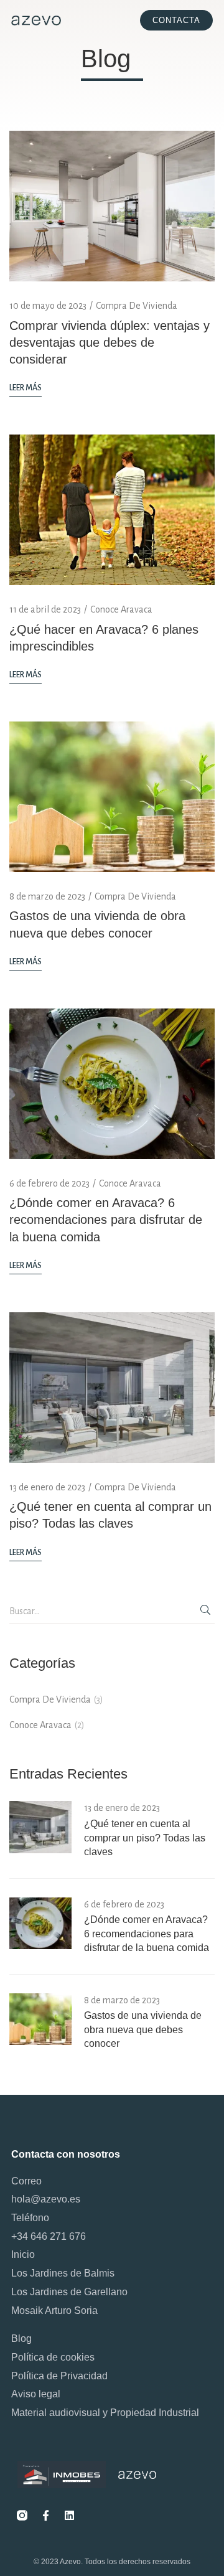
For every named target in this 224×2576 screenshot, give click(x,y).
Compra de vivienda (137, 306)
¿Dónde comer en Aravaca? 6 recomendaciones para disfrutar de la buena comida (106, 1220)
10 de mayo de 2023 (48, 306)
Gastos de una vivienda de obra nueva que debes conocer (143, 2029)
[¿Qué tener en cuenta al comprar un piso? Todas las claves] (112, 1386)
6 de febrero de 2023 (49, 1183)
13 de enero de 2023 (47, 1487)
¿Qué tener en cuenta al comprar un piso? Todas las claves (145, 1838)
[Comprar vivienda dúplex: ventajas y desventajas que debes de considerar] (112, 205)
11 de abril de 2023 (45, 609)
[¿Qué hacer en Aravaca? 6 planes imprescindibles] (112, 509)
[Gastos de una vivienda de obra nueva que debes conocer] (112, 796)
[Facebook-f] (45, 2515)
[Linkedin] (69, 2515)
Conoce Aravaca (121, 609)
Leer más (26, 388)
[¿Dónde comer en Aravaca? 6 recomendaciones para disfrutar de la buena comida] (112, 1083)
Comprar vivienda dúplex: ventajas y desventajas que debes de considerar (110, 342)
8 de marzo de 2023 (47, 896)
